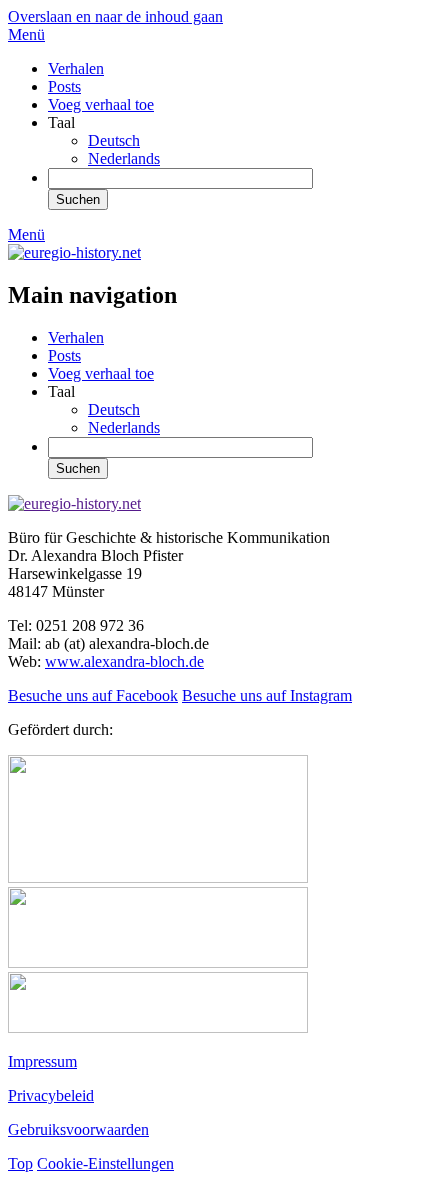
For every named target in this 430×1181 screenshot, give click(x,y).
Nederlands (124, 158)
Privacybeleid (51, 1095)
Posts (64, 86)
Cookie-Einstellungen (105, 1163)
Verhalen (76, 68)
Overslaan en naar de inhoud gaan (115, 16)
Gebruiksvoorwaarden (78, 1129)
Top (20, 1163)
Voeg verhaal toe (101, 104)
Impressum (42, 1061)
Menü (26, 34)
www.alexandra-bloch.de (124, 661)
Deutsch (114, 140)
